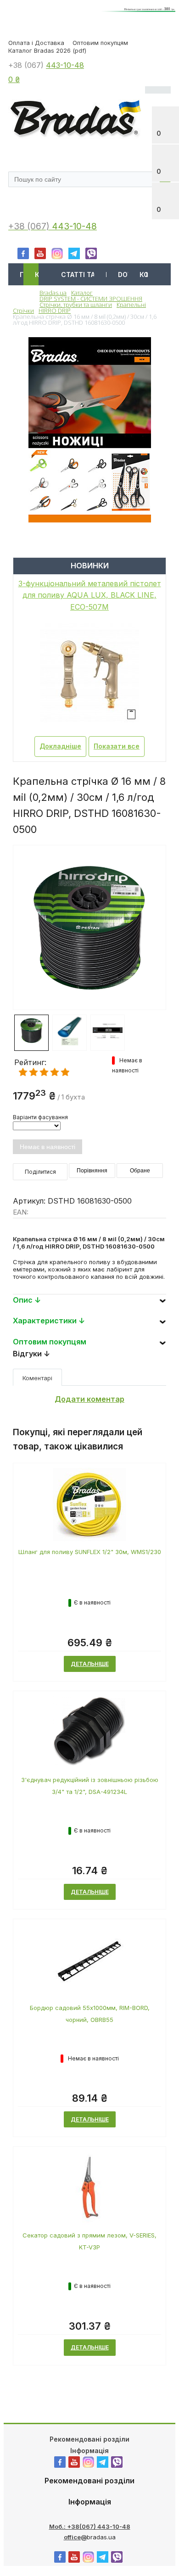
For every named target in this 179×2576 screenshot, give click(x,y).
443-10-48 (65, 65)
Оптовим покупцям (100, 43)
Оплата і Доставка (36, 43)
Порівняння (92, 1171)
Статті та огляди (89, 275)
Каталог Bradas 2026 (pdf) (47, 50)
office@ (75, 2537)
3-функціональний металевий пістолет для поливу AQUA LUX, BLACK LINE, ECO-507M (90, 595)
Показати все (117, 746)
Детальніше (90, 1664)
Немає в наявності (48, 1147)
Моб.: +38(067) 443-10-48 (90, 2526)
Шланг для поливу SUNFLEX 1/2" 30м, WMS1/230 (90, 1552)
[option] (89, 964)
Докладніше (60, 746)
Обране (140, 1171)
